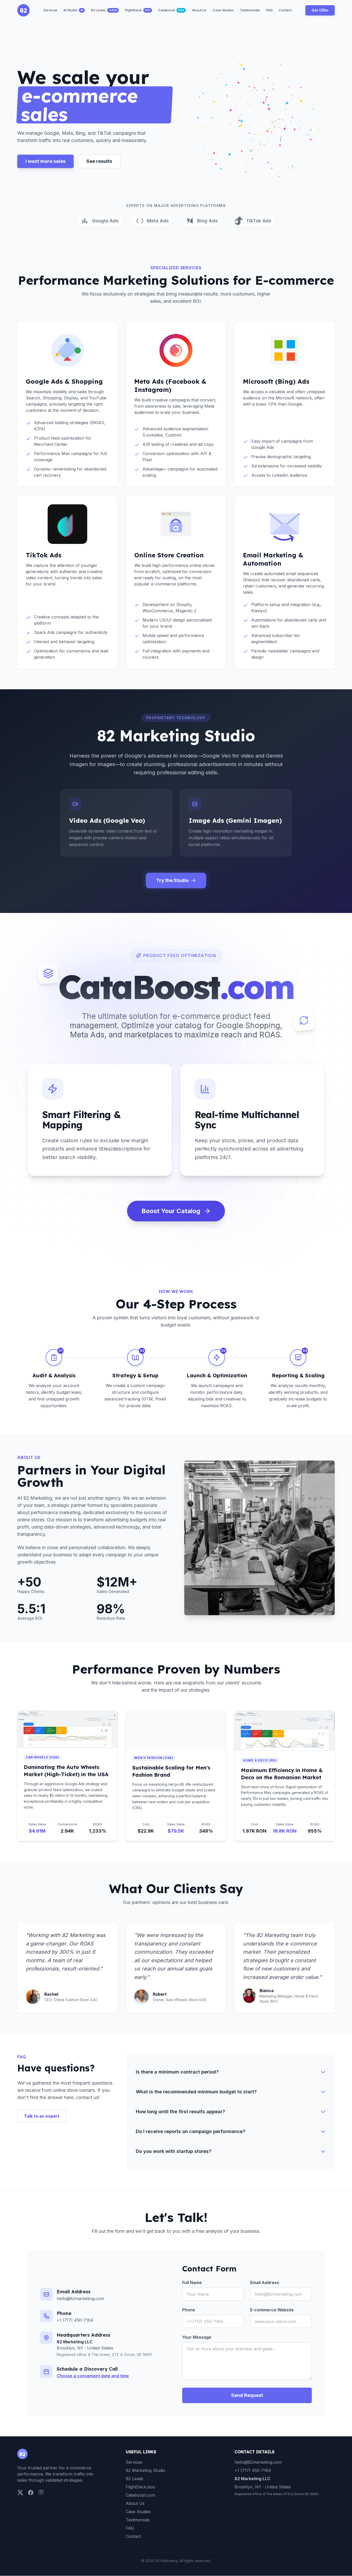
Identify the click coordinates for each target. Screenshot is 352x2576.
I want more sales (45, 161)
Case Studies (138, 2512)
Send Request (247, 2395)
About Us (135, 2503)
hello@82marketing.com (80, 2298)
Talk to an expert (42, 2116)
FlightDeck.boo (140, 2487)
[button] (257, 118)
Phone (189, 2310)
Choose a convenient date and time (93, 2376)
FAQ (130, 2528)
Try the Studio (172, 880)
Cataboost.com (140, 2495)
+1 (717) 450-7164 (75, 2320)
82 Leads (135, 2479)
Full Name (192, 2283)
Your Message (197, 2337)
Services (134, 2462)
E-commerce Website (272, 2310)
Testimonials (138, 2520)
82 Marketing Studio (145, 2470)
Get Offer (320, 10)
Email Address (265, 2283)
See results (99, 161)
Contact (133, 2536)
